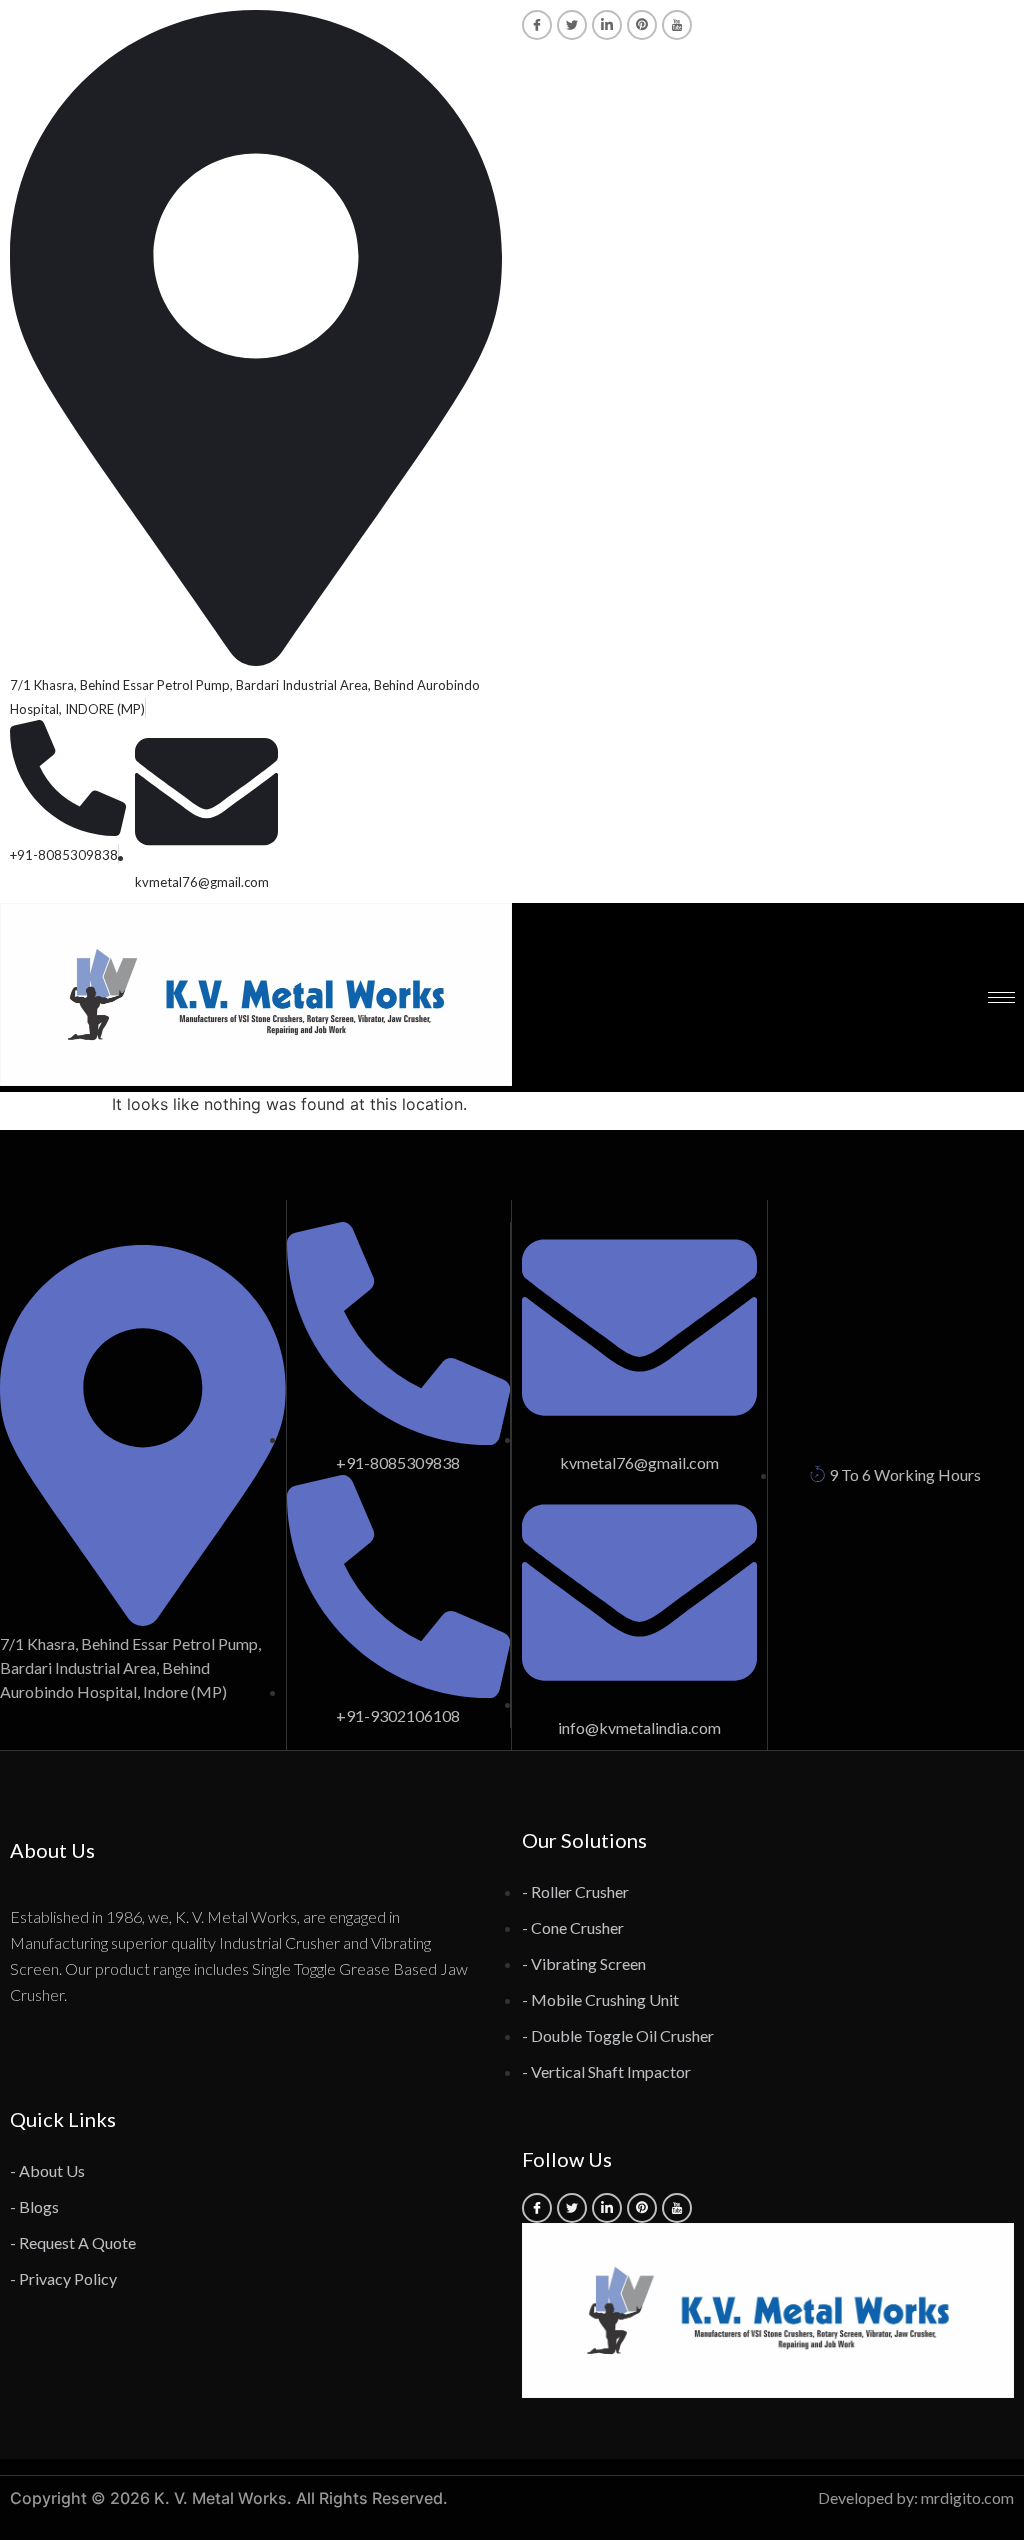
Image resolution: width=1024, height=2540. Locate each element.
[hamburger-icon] (1001, 997)
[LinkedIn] (607, 25)
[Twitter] (572, 25)
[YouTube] (677, 25)
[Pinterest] (642, 25)
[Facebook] (537, 25)
